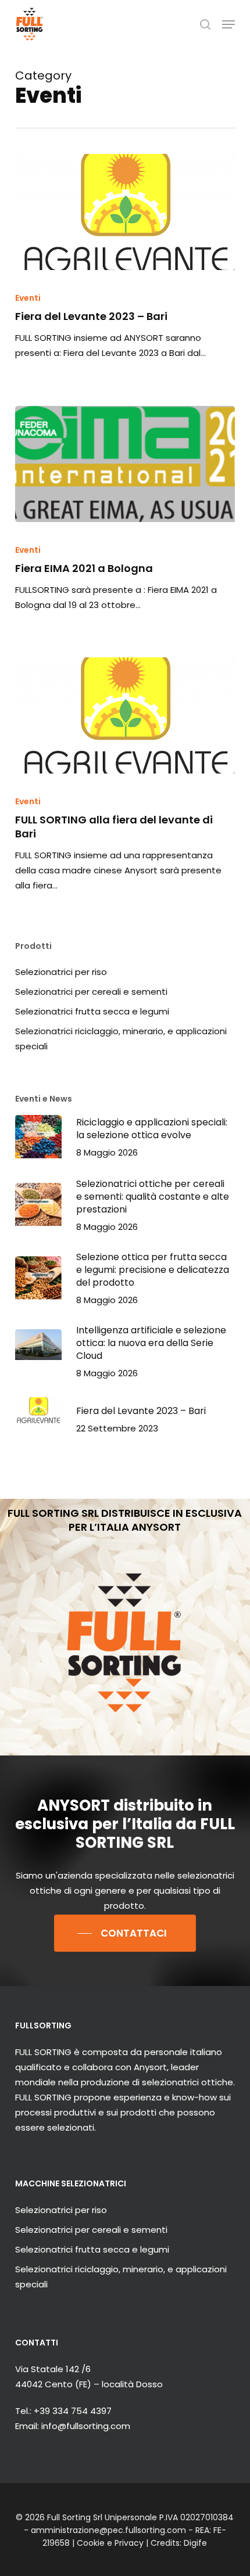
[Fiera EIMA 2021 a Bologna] (125, 464)
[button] (228, 24)
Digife (195, 2543)
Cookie (91, 2543)
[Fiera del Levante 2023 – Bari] (125, 212)
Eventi (28, 298)
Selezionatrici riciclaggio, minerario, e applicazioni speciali (121, 1039)
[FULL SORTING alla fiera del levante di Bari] (125, 715)
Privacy (129, 2543)
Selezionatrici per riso (61, 972)
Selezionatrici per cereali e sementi (91, 992)
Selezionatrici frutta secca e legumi (92, 1011)
